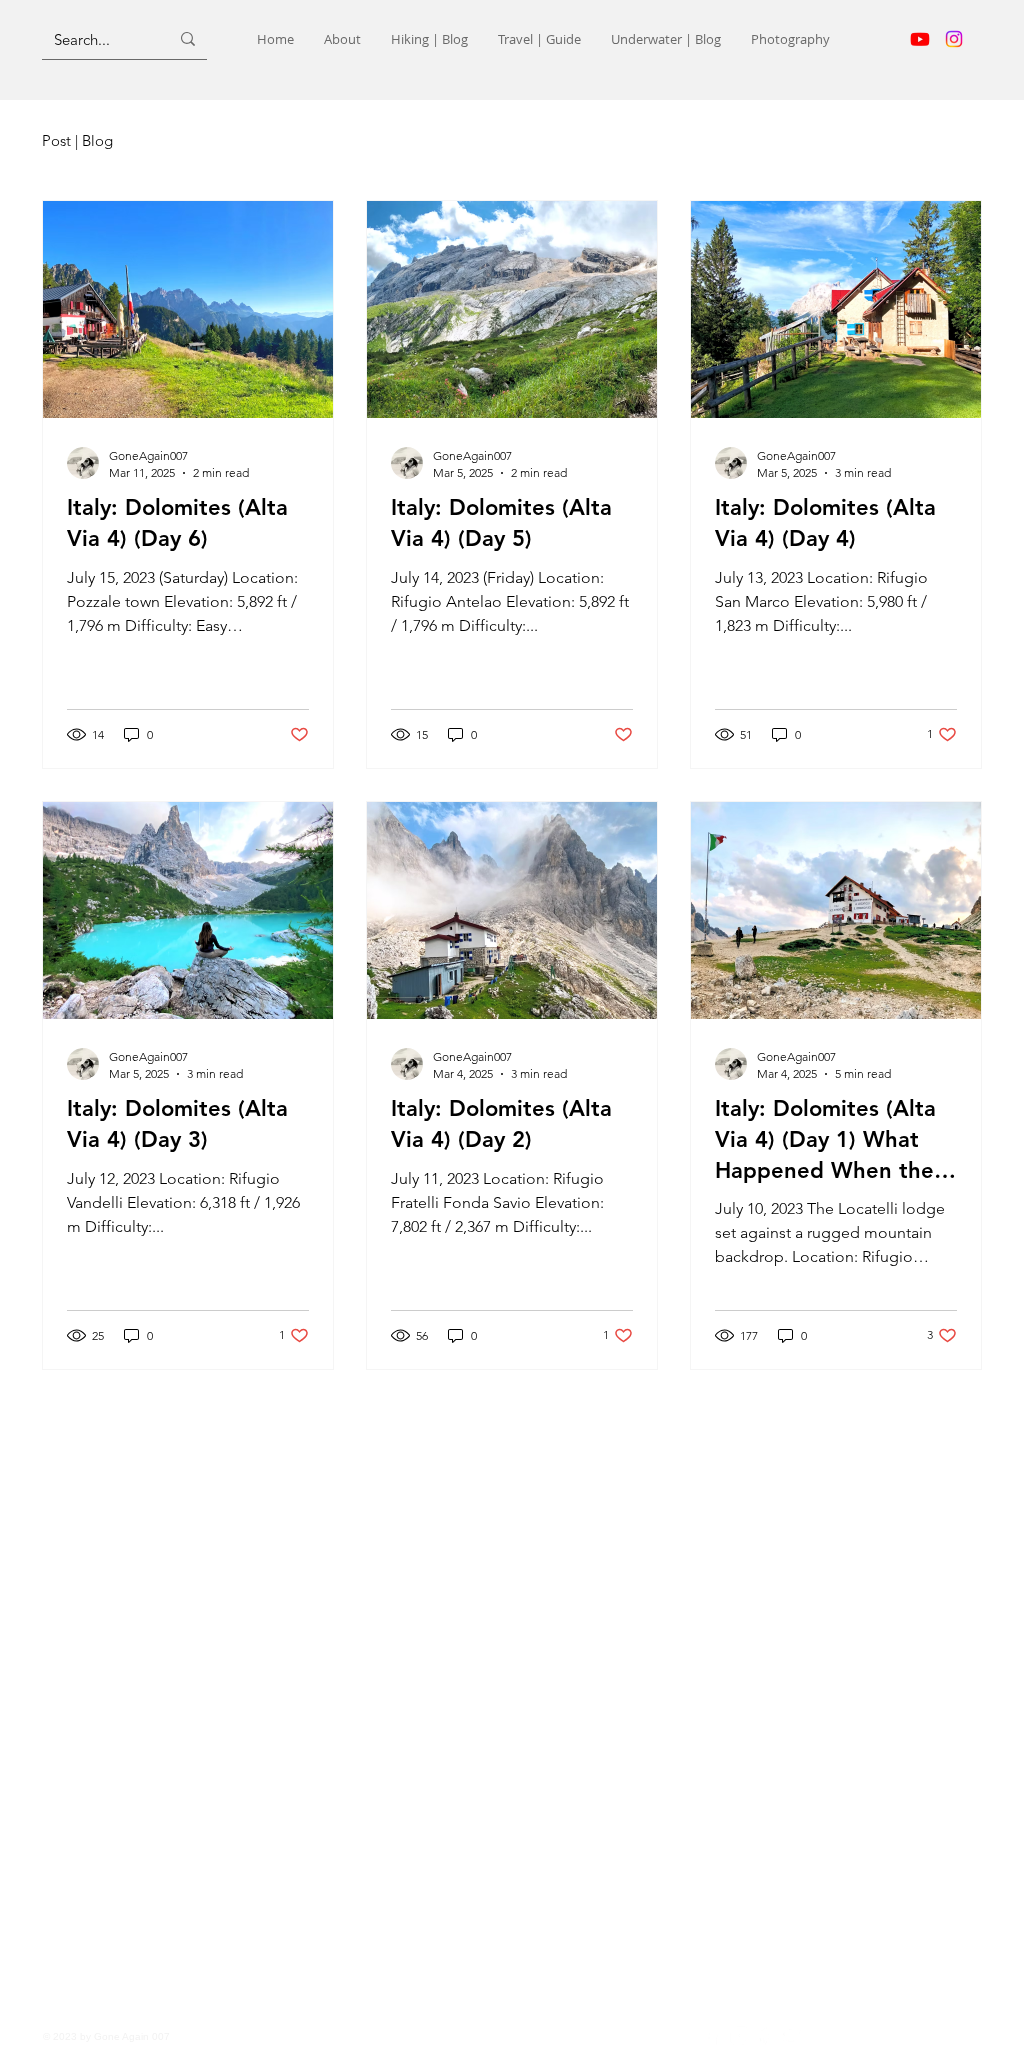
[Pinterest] (766, 2035)
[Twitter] (793, 2035)
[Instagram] (954, 39)
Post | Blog (77, 140)
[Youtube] (920, 39)
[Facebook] (712, 2035)
